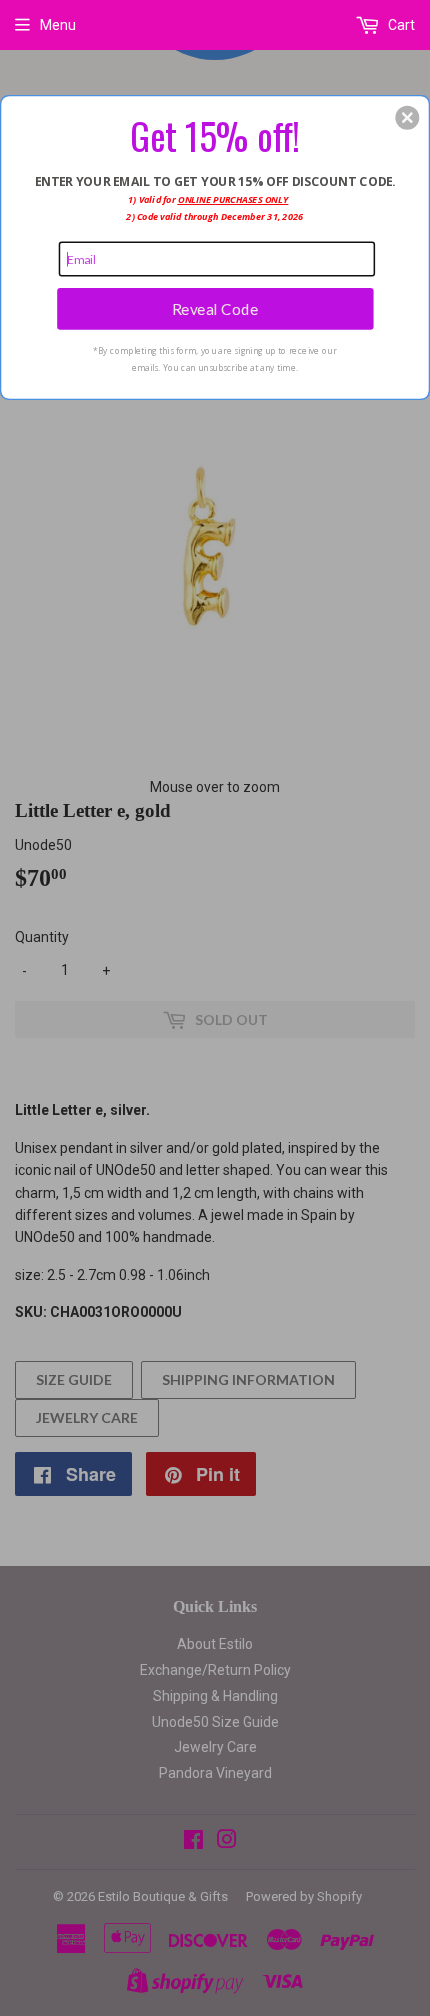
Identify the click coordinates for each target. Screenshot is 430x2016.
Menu (58, 25)
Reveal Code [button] (215, 308)
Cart (400, 25)
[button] (407, 117)
